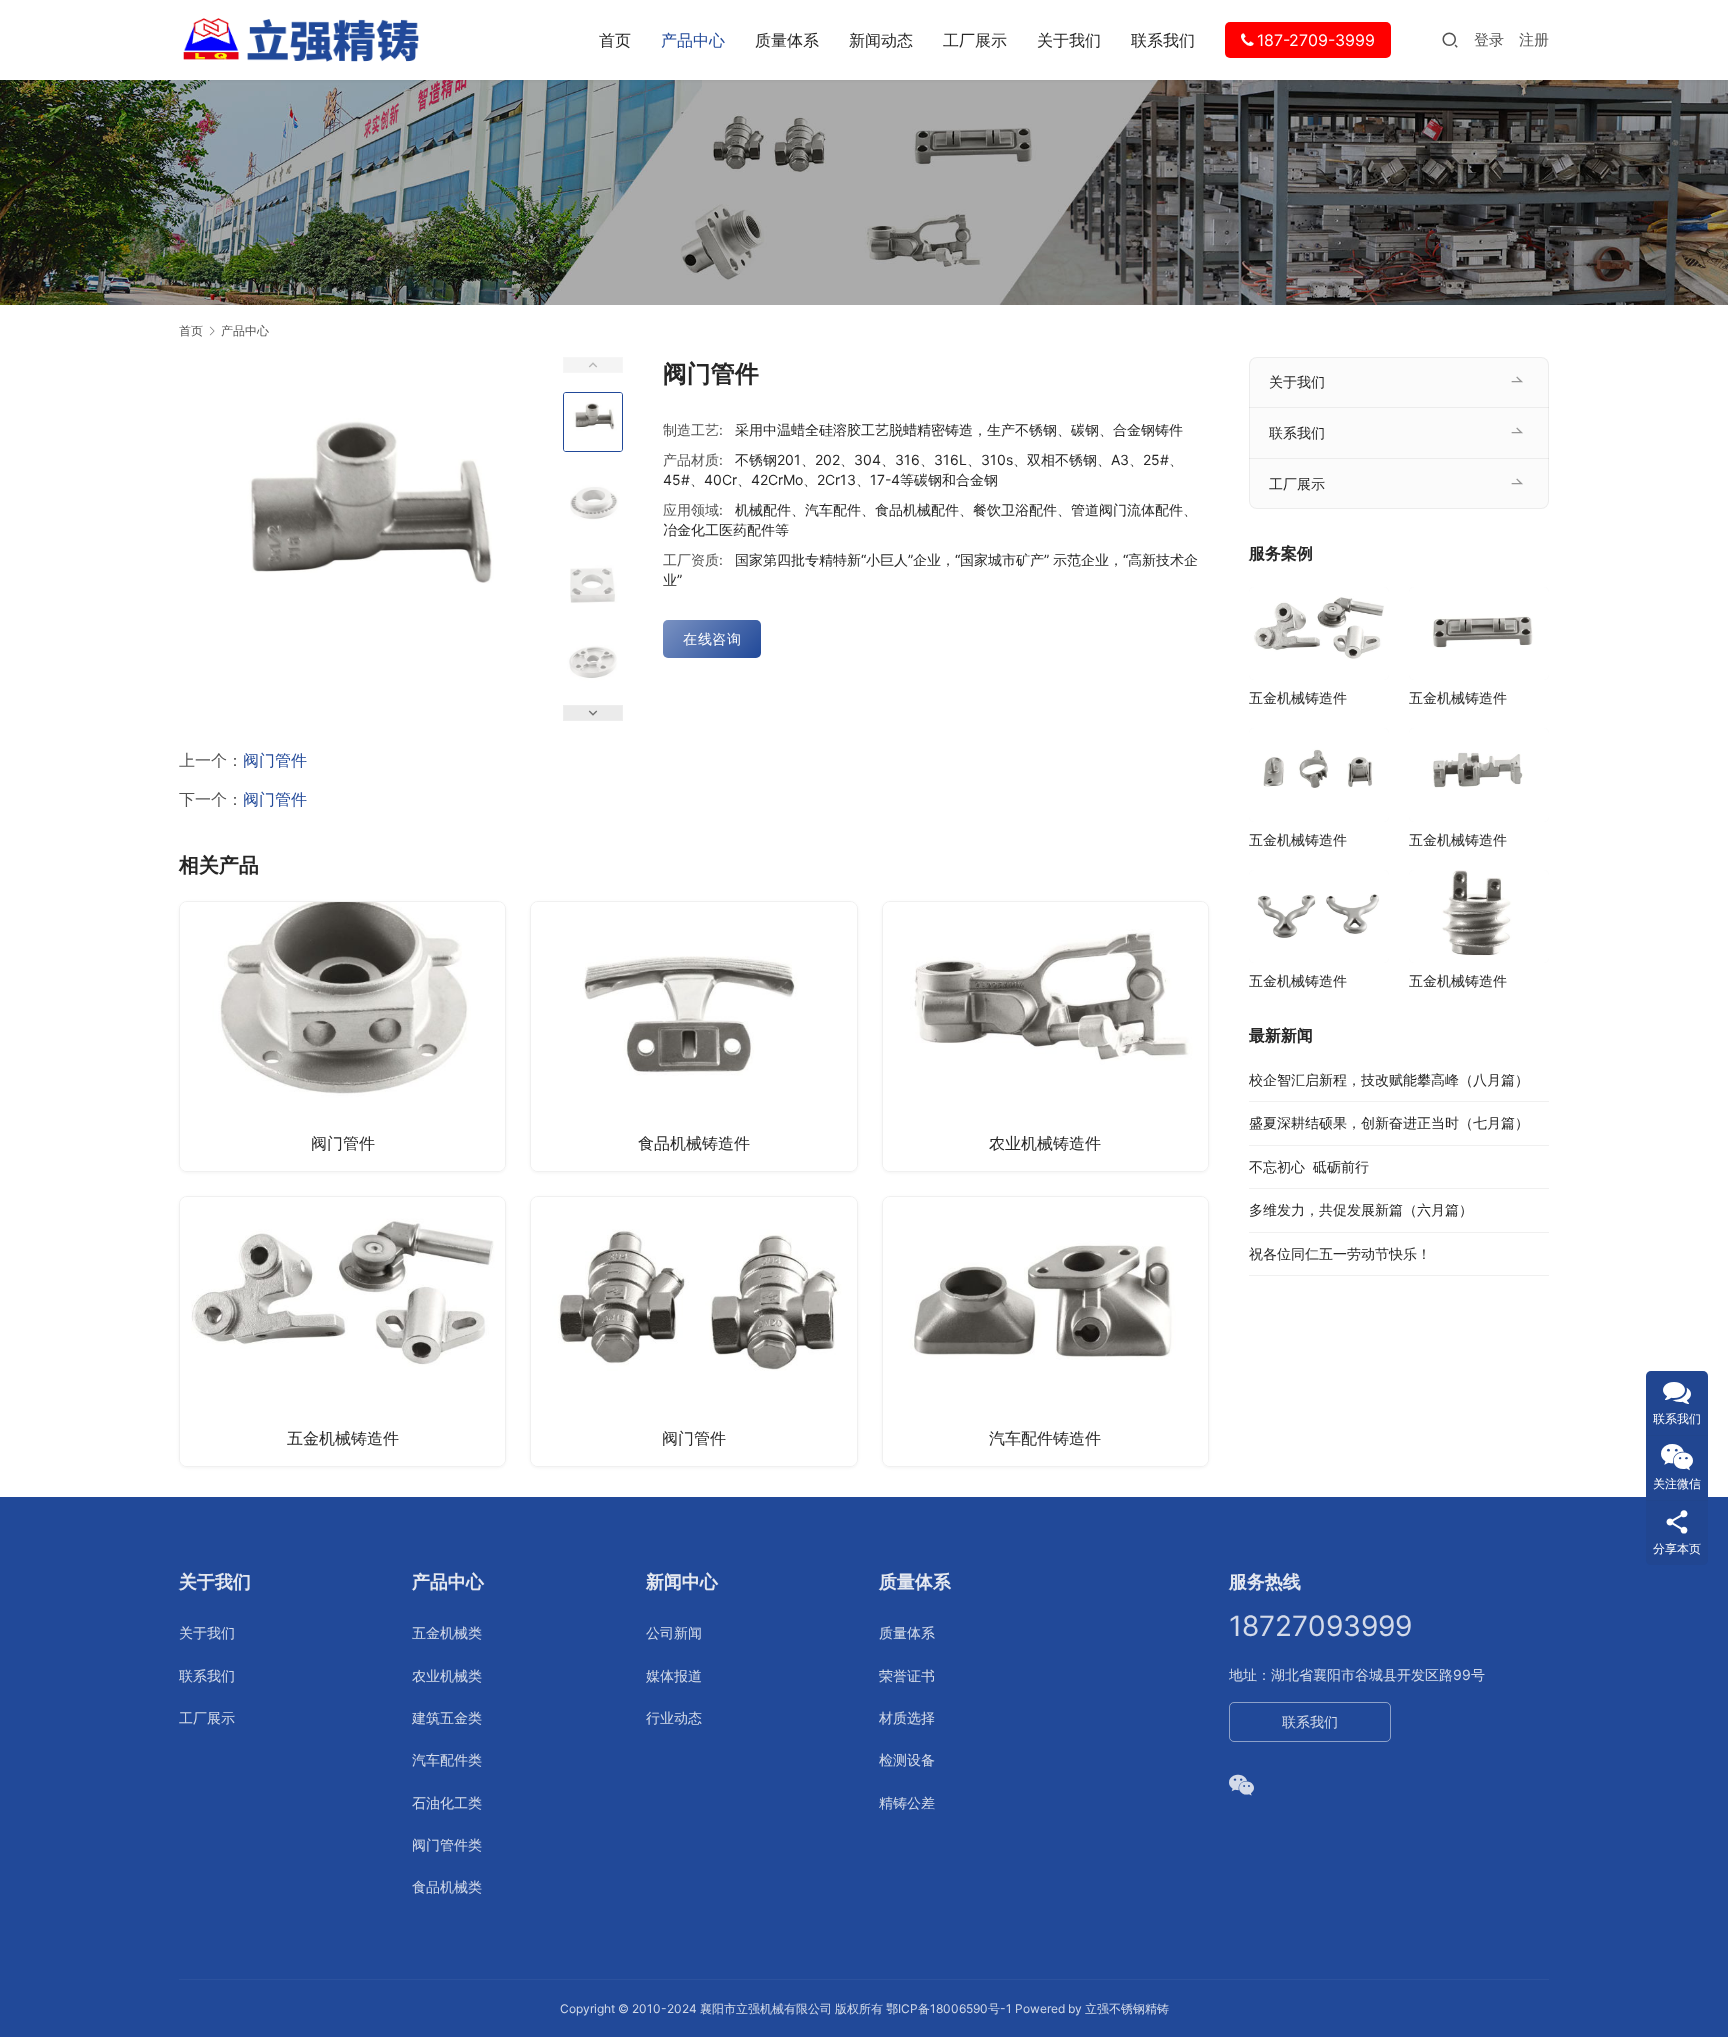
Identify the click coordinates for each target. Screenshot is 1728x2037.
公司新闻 (674, 1632)
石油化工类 (447, 1802)
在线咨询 (712, 638)
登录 (1489, 39)
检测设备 (907, 1759)
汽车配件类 (447, 1759)
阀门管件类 (447, 1844)
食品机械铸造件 (694, 1143)
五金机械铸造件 (343, 1438)
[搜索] (1450, 39)
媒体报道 (674, 1675)
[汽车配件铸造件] (1045, 1331)
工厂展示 (975, 40)
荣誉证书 (907, 1675)
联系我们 (1163, 40)
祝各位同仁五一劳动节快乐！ (1340, 1253)
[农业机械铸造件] (1045, 1036)
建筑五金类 (447, 1717)
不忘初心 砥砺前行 (1309, 1166)
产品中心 (693, 40)
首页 (615, 40)
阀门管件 (275, 760)
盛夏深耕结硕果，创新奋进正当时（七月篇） (1389, 1122)
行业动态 (674, 1717)
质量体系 (787, 40)
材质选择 (907, 1717)
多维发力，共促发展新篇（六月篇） (1361, 1209)
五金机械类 (447, 1632)
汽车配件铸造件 (1045, 1438)
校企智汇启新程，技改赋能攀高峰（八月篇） (1389, 1079)
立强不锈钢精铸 (1127, 2008)
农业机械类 (447, 1675)
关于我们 (1069, 40)
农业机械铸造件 (1045, 1143)
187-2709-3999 (1316, 40)
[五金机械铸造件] (342, 1331)
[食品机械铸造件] (693, 1036)
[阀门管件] (342, 1036)
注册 (1534, 39)
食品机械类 (447, 1886)
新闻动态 (881, 40)
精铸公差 (907, 1802)
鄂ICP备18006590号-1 (949, 2008)
